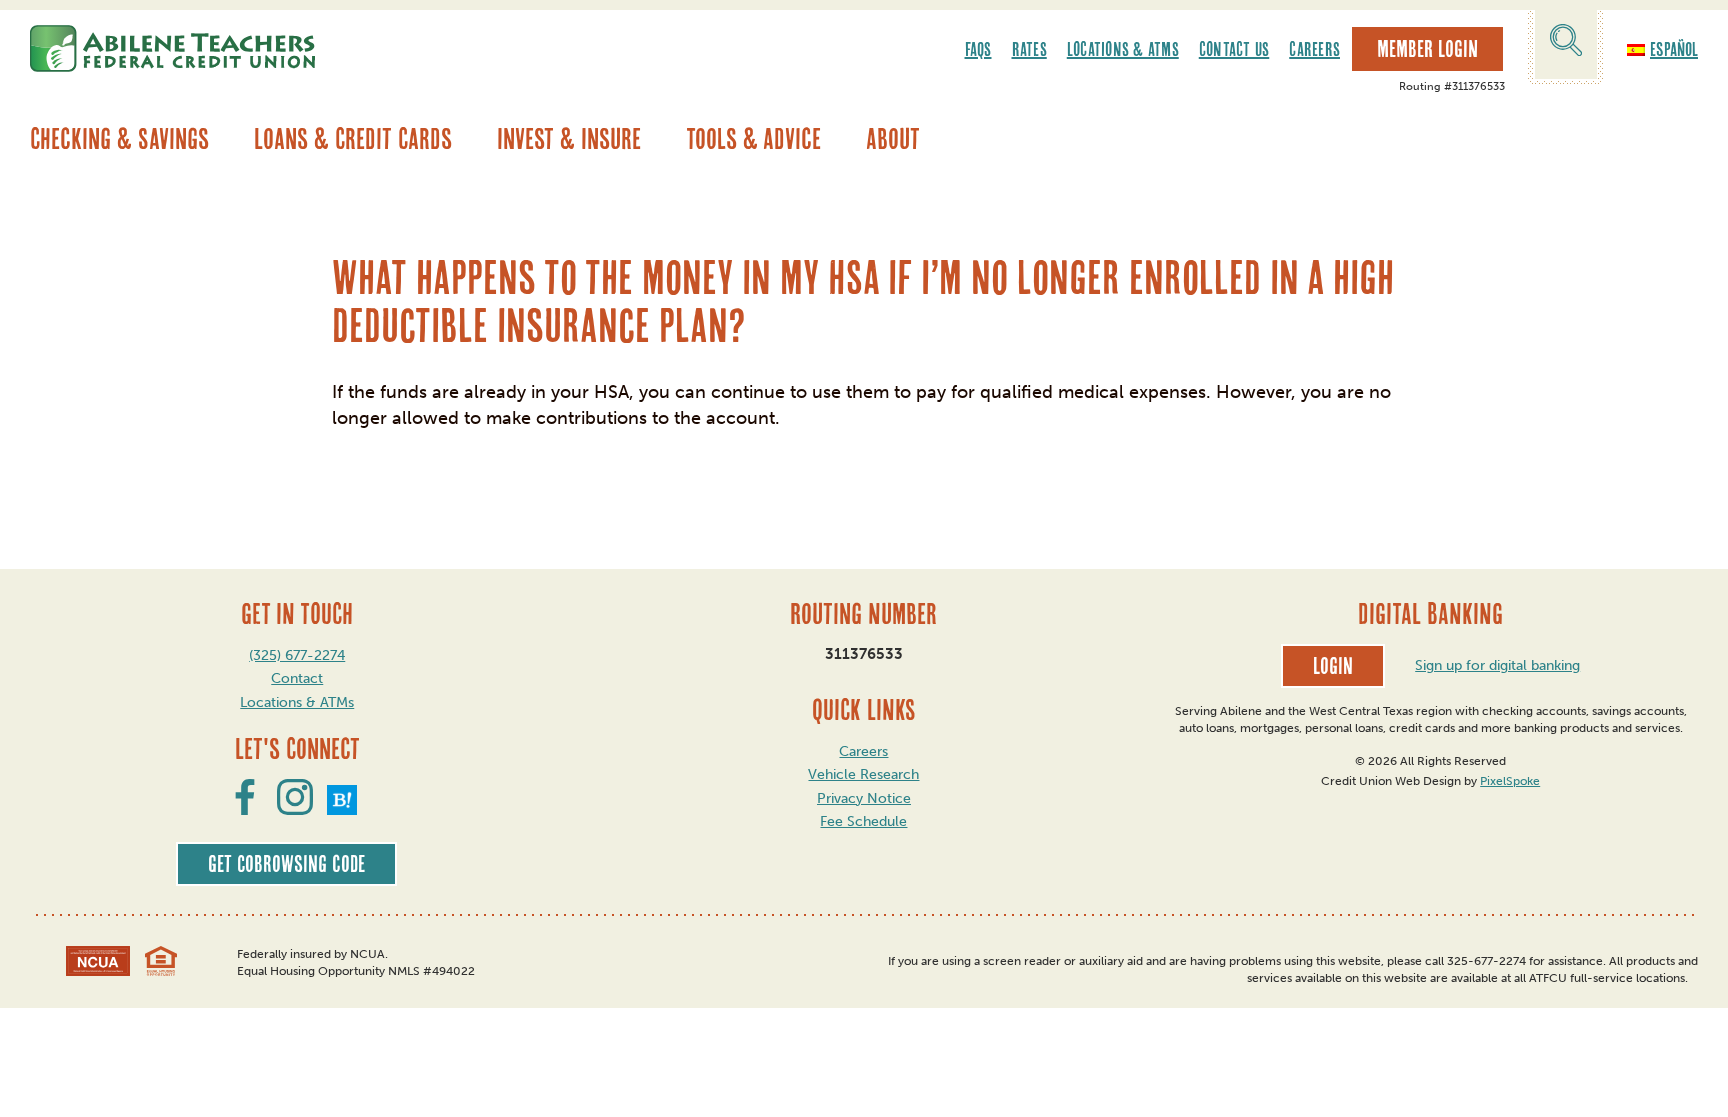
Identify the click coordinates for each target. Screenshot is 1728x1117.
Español (1674, 49)
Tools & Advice (753, 138)
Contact (297, 678)
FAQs (978, 49)
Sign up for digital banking (1497, 665)
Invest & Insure (569, 138)
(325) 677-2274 (297, 655)
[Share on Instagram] (295, 809)
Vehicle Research (863, 774)
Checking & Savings (119, 138)
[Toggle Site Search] (1566, 43)
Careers (1314, 49)
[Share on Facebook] (245, 809)
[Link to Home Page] (172, 48)
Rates (1029, 49)
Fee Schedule (863, 821)
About (893, 138)
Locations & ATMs (1123, 49)
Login (1333, 666)
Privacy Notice (864, 798)
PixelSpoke (1510, 781)
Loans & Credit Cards (353, 138)
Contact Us (1234, 49)
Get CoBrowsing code (286, 864)
